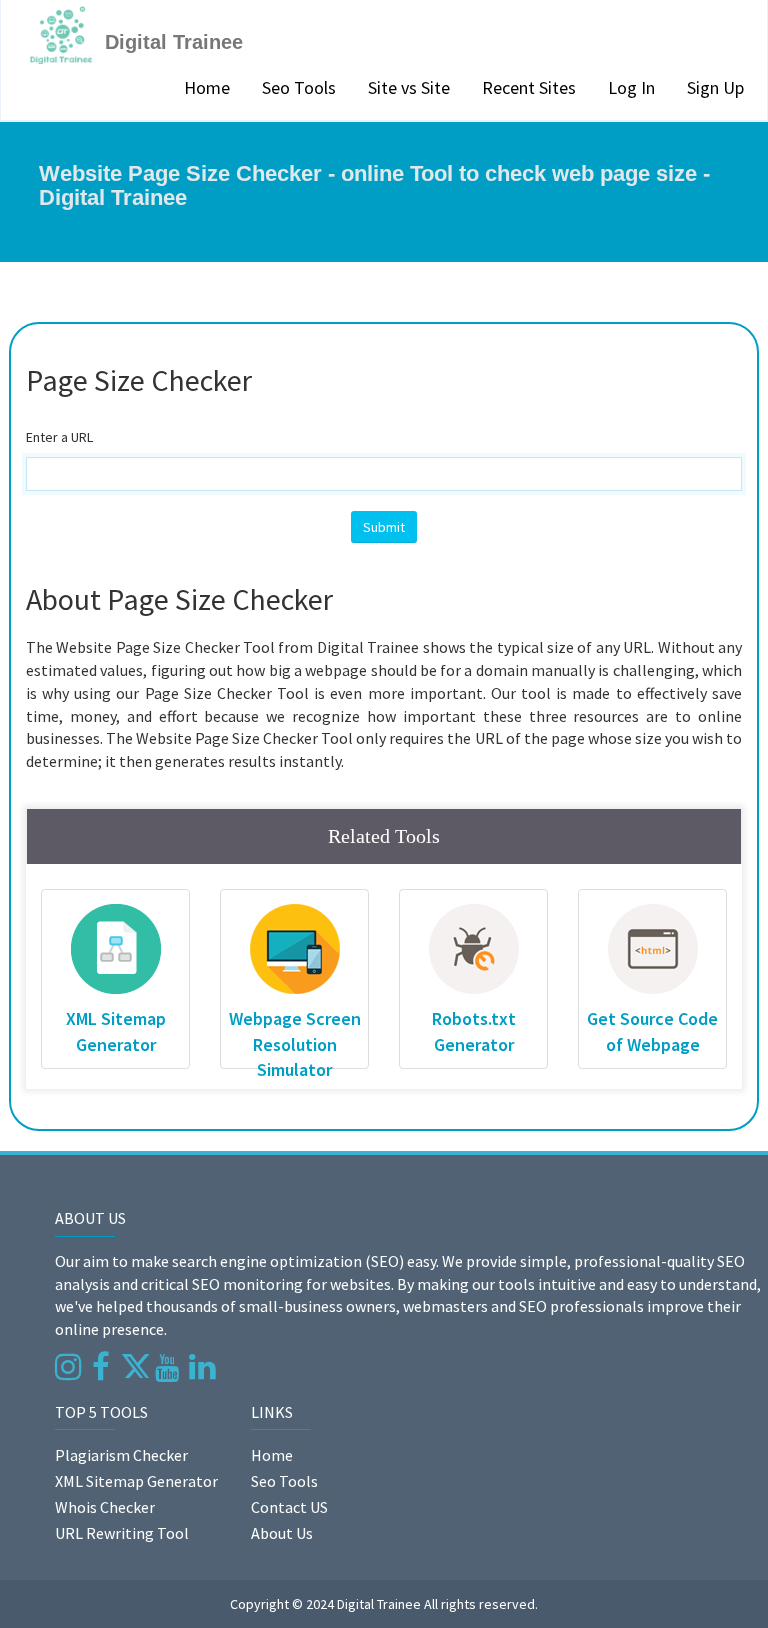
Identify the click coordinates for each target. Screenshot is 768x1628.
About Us (282, 1533)
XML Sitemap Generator (136, 1481)
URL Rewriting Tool (122, 1533)
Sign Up (715, 87)
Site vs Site (409, 87)
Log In (631, 87)
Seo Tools (299, 87)
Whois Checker (105, 1507)
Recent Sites (529, 87)
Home (207, 87)
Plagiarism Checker (121, 1455)
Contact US (289, 1507)
